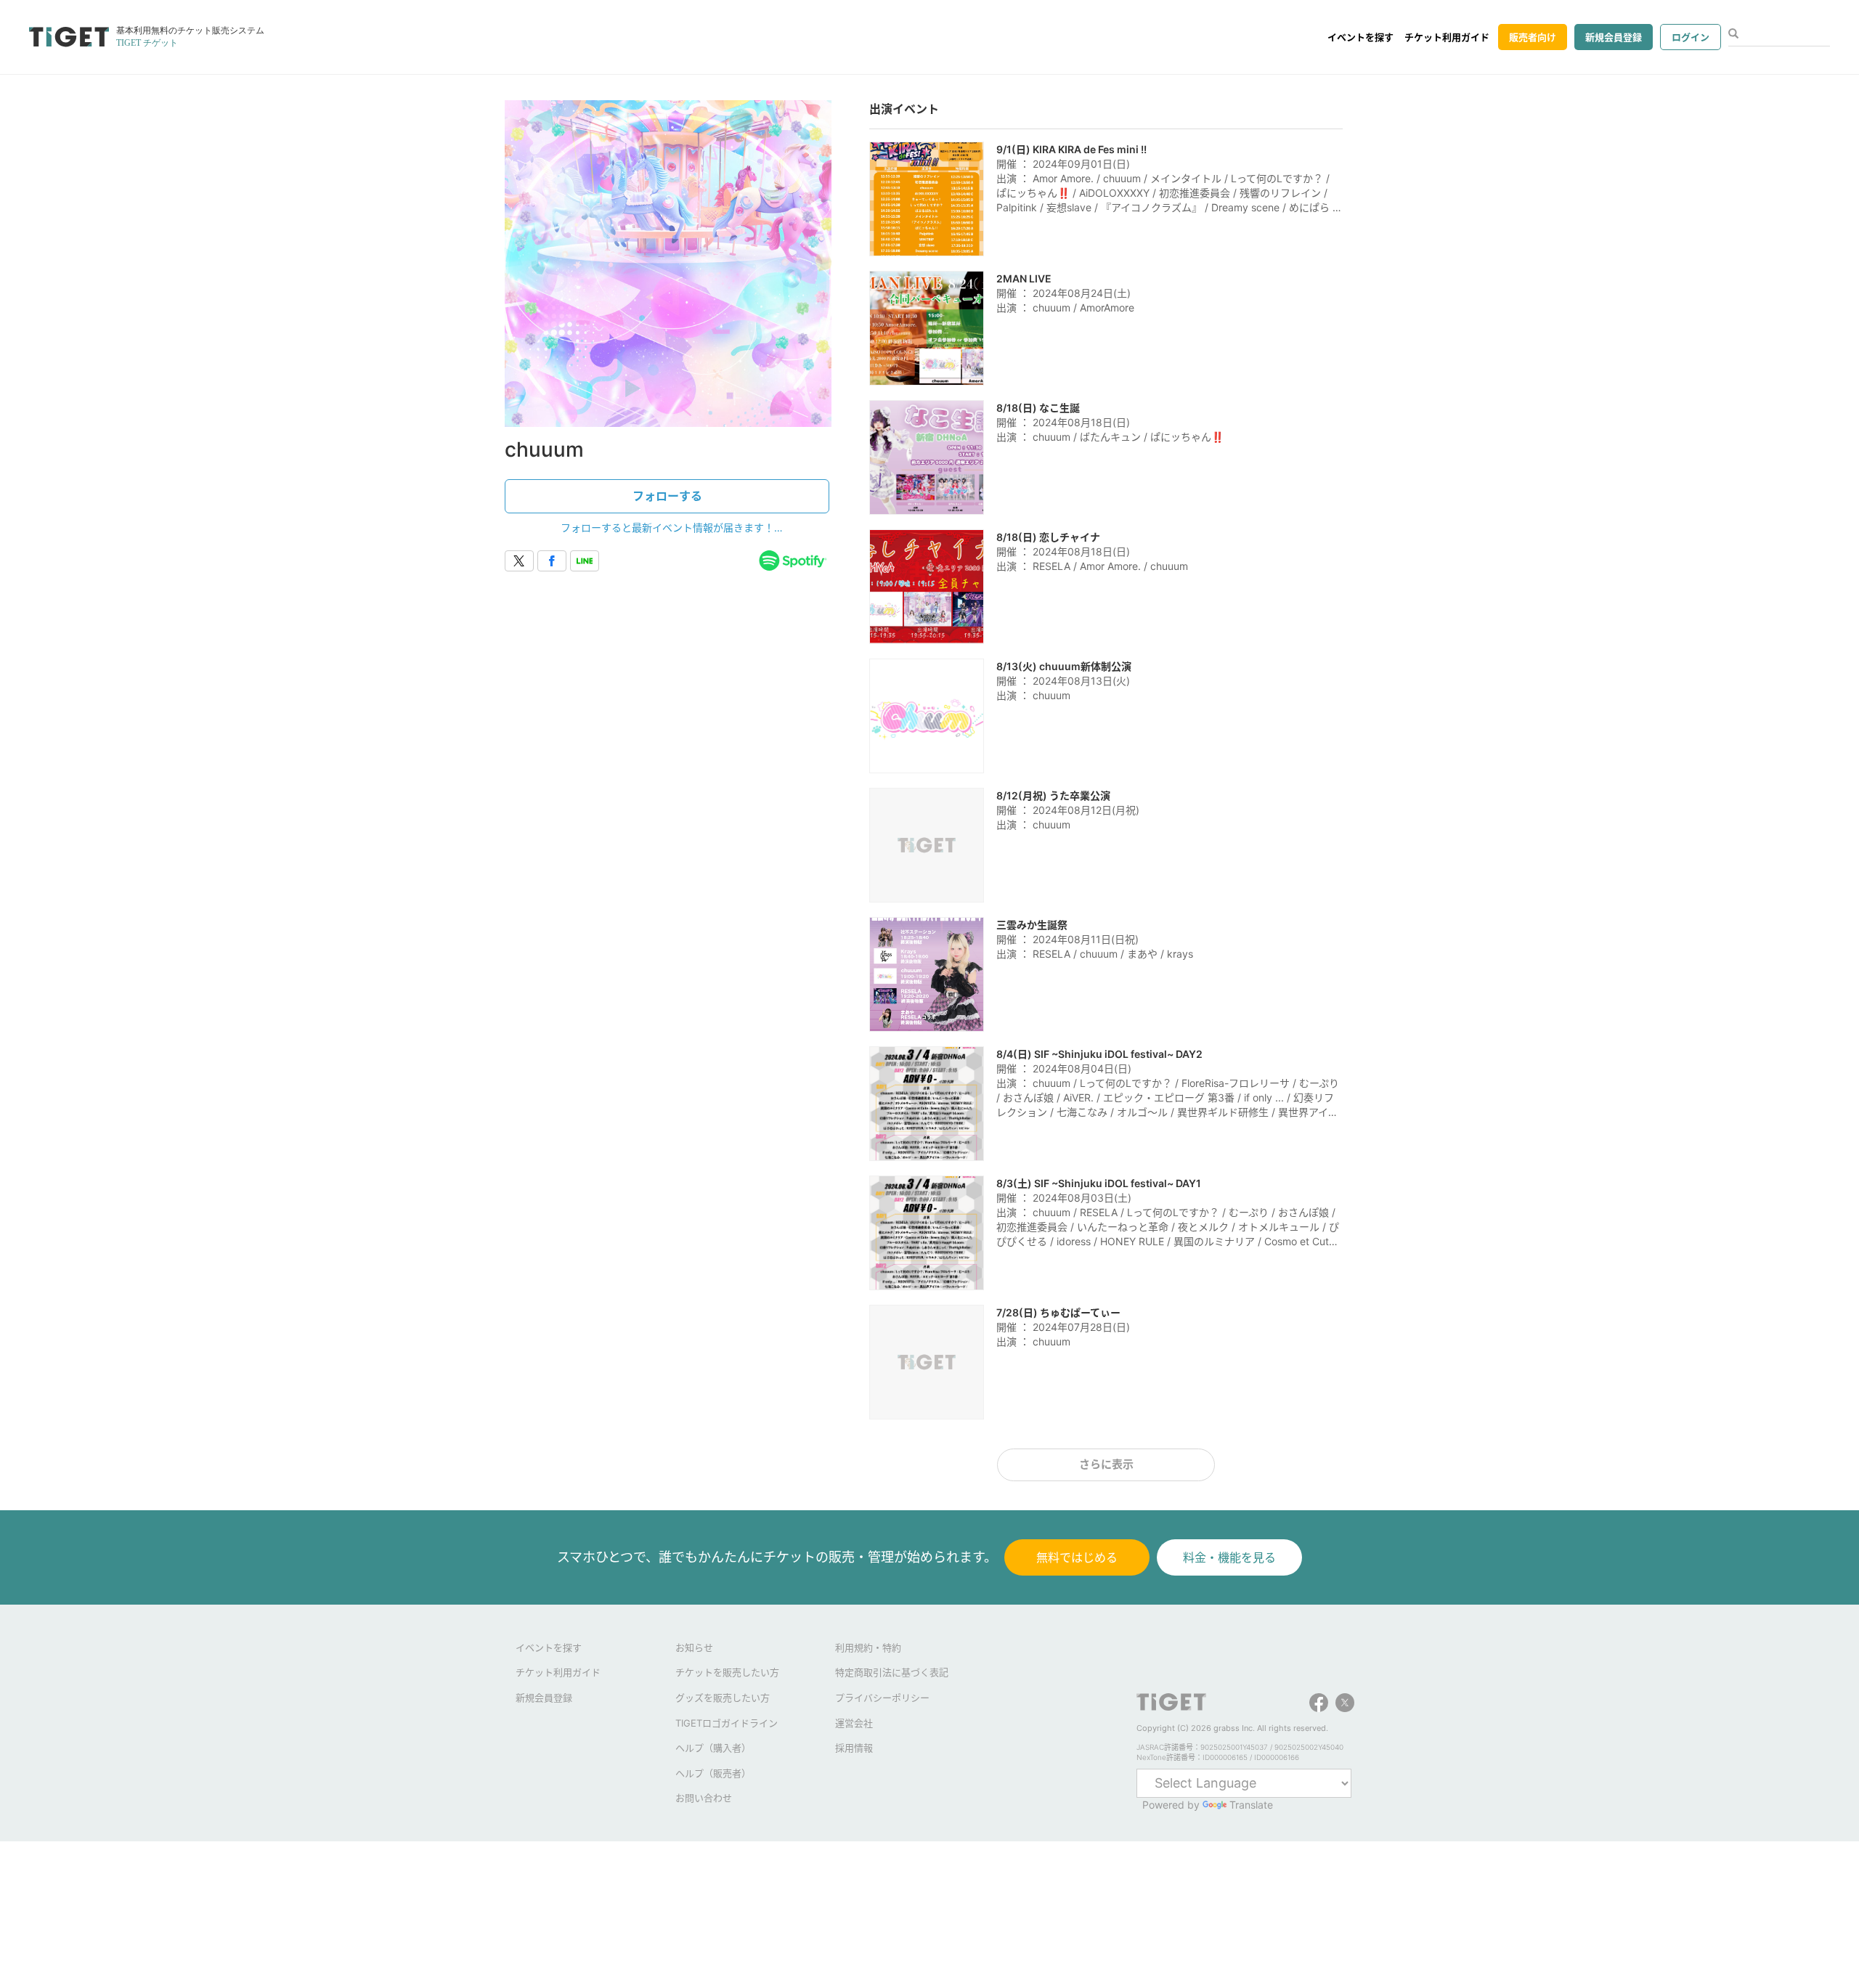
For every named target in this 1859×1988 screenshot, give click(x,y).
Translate (1251, 1805)
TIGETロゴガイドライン (727, 1723)
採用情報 (854, 1748)
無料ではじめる (1077, 1557)
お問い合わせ (704, 1798)
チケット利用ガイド (1447, 37)
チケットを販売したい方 (727, 1672)
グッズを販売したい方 (723, 1698)
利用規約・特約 (868, 1647)
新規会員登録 (1614, 37)
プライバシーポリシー (882, 1698)
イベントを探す (1360, 37)
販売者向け (1533, 37)
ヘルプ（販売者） (713, 1773)
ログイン (1691, 37)
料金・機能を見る (1229, 1557)
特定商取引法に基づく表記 (892, 1672)
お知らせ (694, 1647)
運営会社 (854, 1723)
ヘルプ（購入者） (713, 1748)
